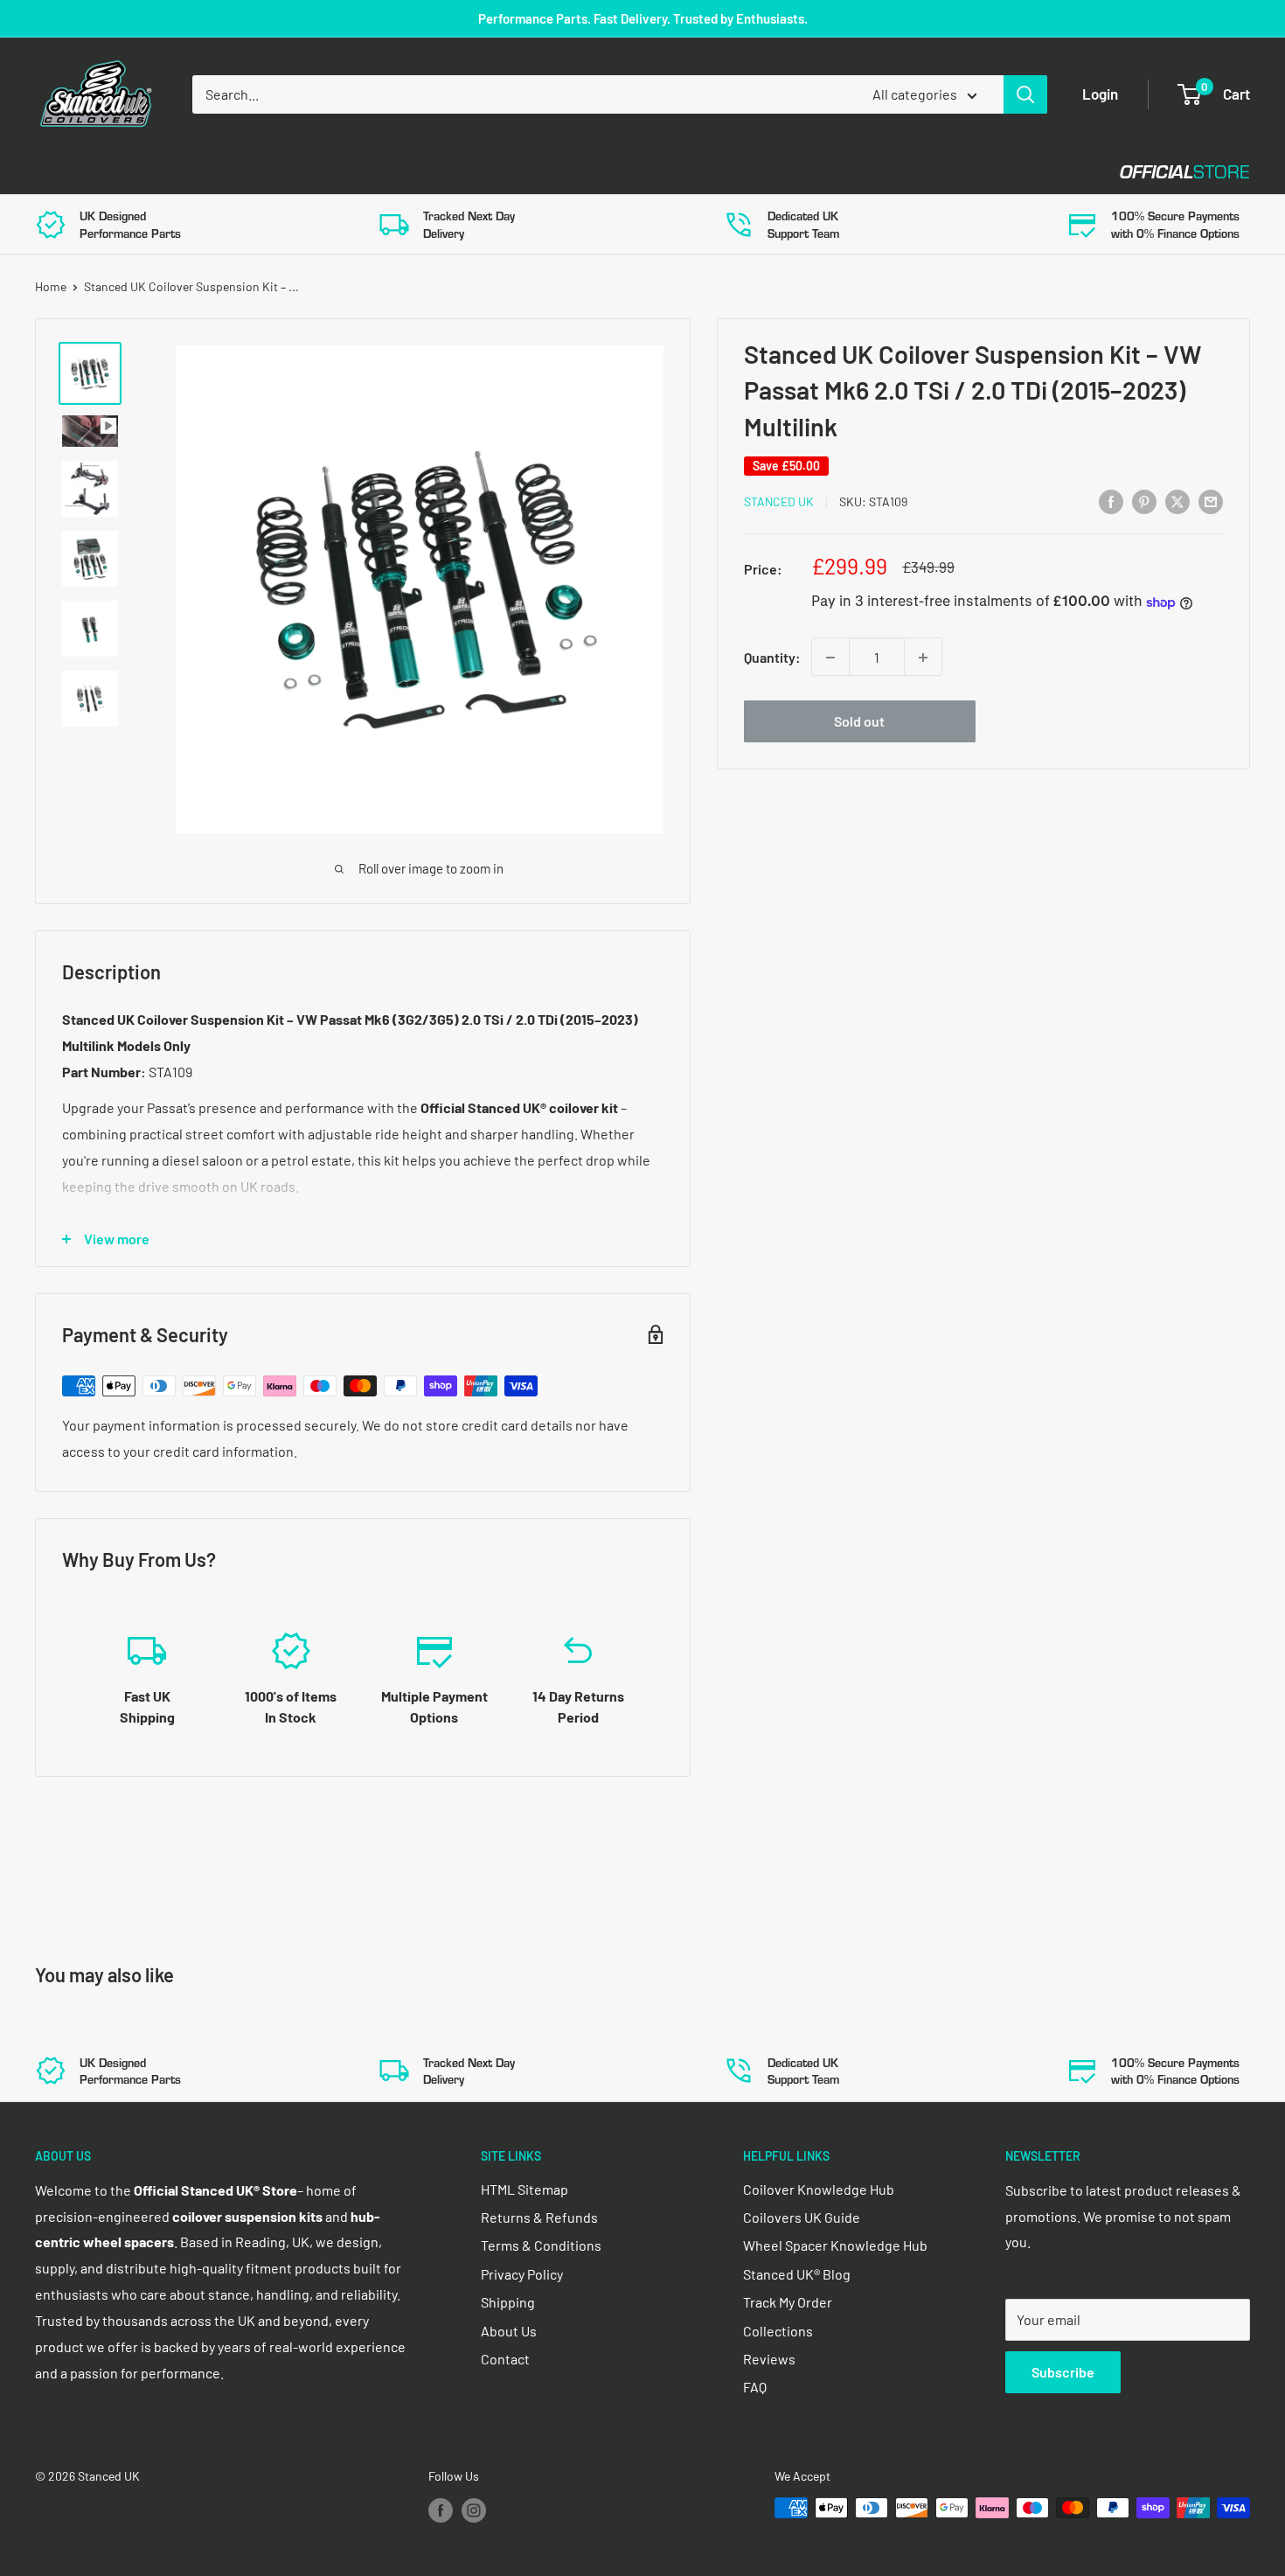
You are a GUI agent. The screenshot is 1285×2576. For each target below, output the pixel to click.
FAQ (755, 2387)
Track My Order (788, 2302)
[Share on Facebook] (1111, 501)
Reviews (769, 2359)
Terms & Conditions (541, 2245)
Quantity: (772, 657)
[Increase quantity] (923, 658)
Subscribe (1063, 2372)
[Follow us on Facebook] (441, 2510)
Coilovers (71, 172)
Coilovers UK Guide (802, 2217)
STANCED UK (779, 502)
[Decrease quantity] (830, 658)
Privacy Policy (522, 2274)
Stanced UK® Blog (797, 2274)
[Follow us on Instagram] (474, 2510)
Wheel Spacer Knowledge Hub (835, 2245)
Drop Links (190, 172)
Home (51, 286)
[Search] (1025, 94)
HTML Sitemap (524, 2189)
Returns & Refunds (539, 2217)
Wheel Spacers (326, 172)
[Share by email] (1211, 501)
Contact (630, 172)
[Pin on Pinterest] (1144, 501)
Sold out (859, 722)
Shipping (508, 2302)
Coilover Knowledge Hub (819, 2189)
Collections (778, 2331)
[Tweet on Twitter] (1177, 501)
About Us (509, 2331)
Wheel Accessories (489, 172)
